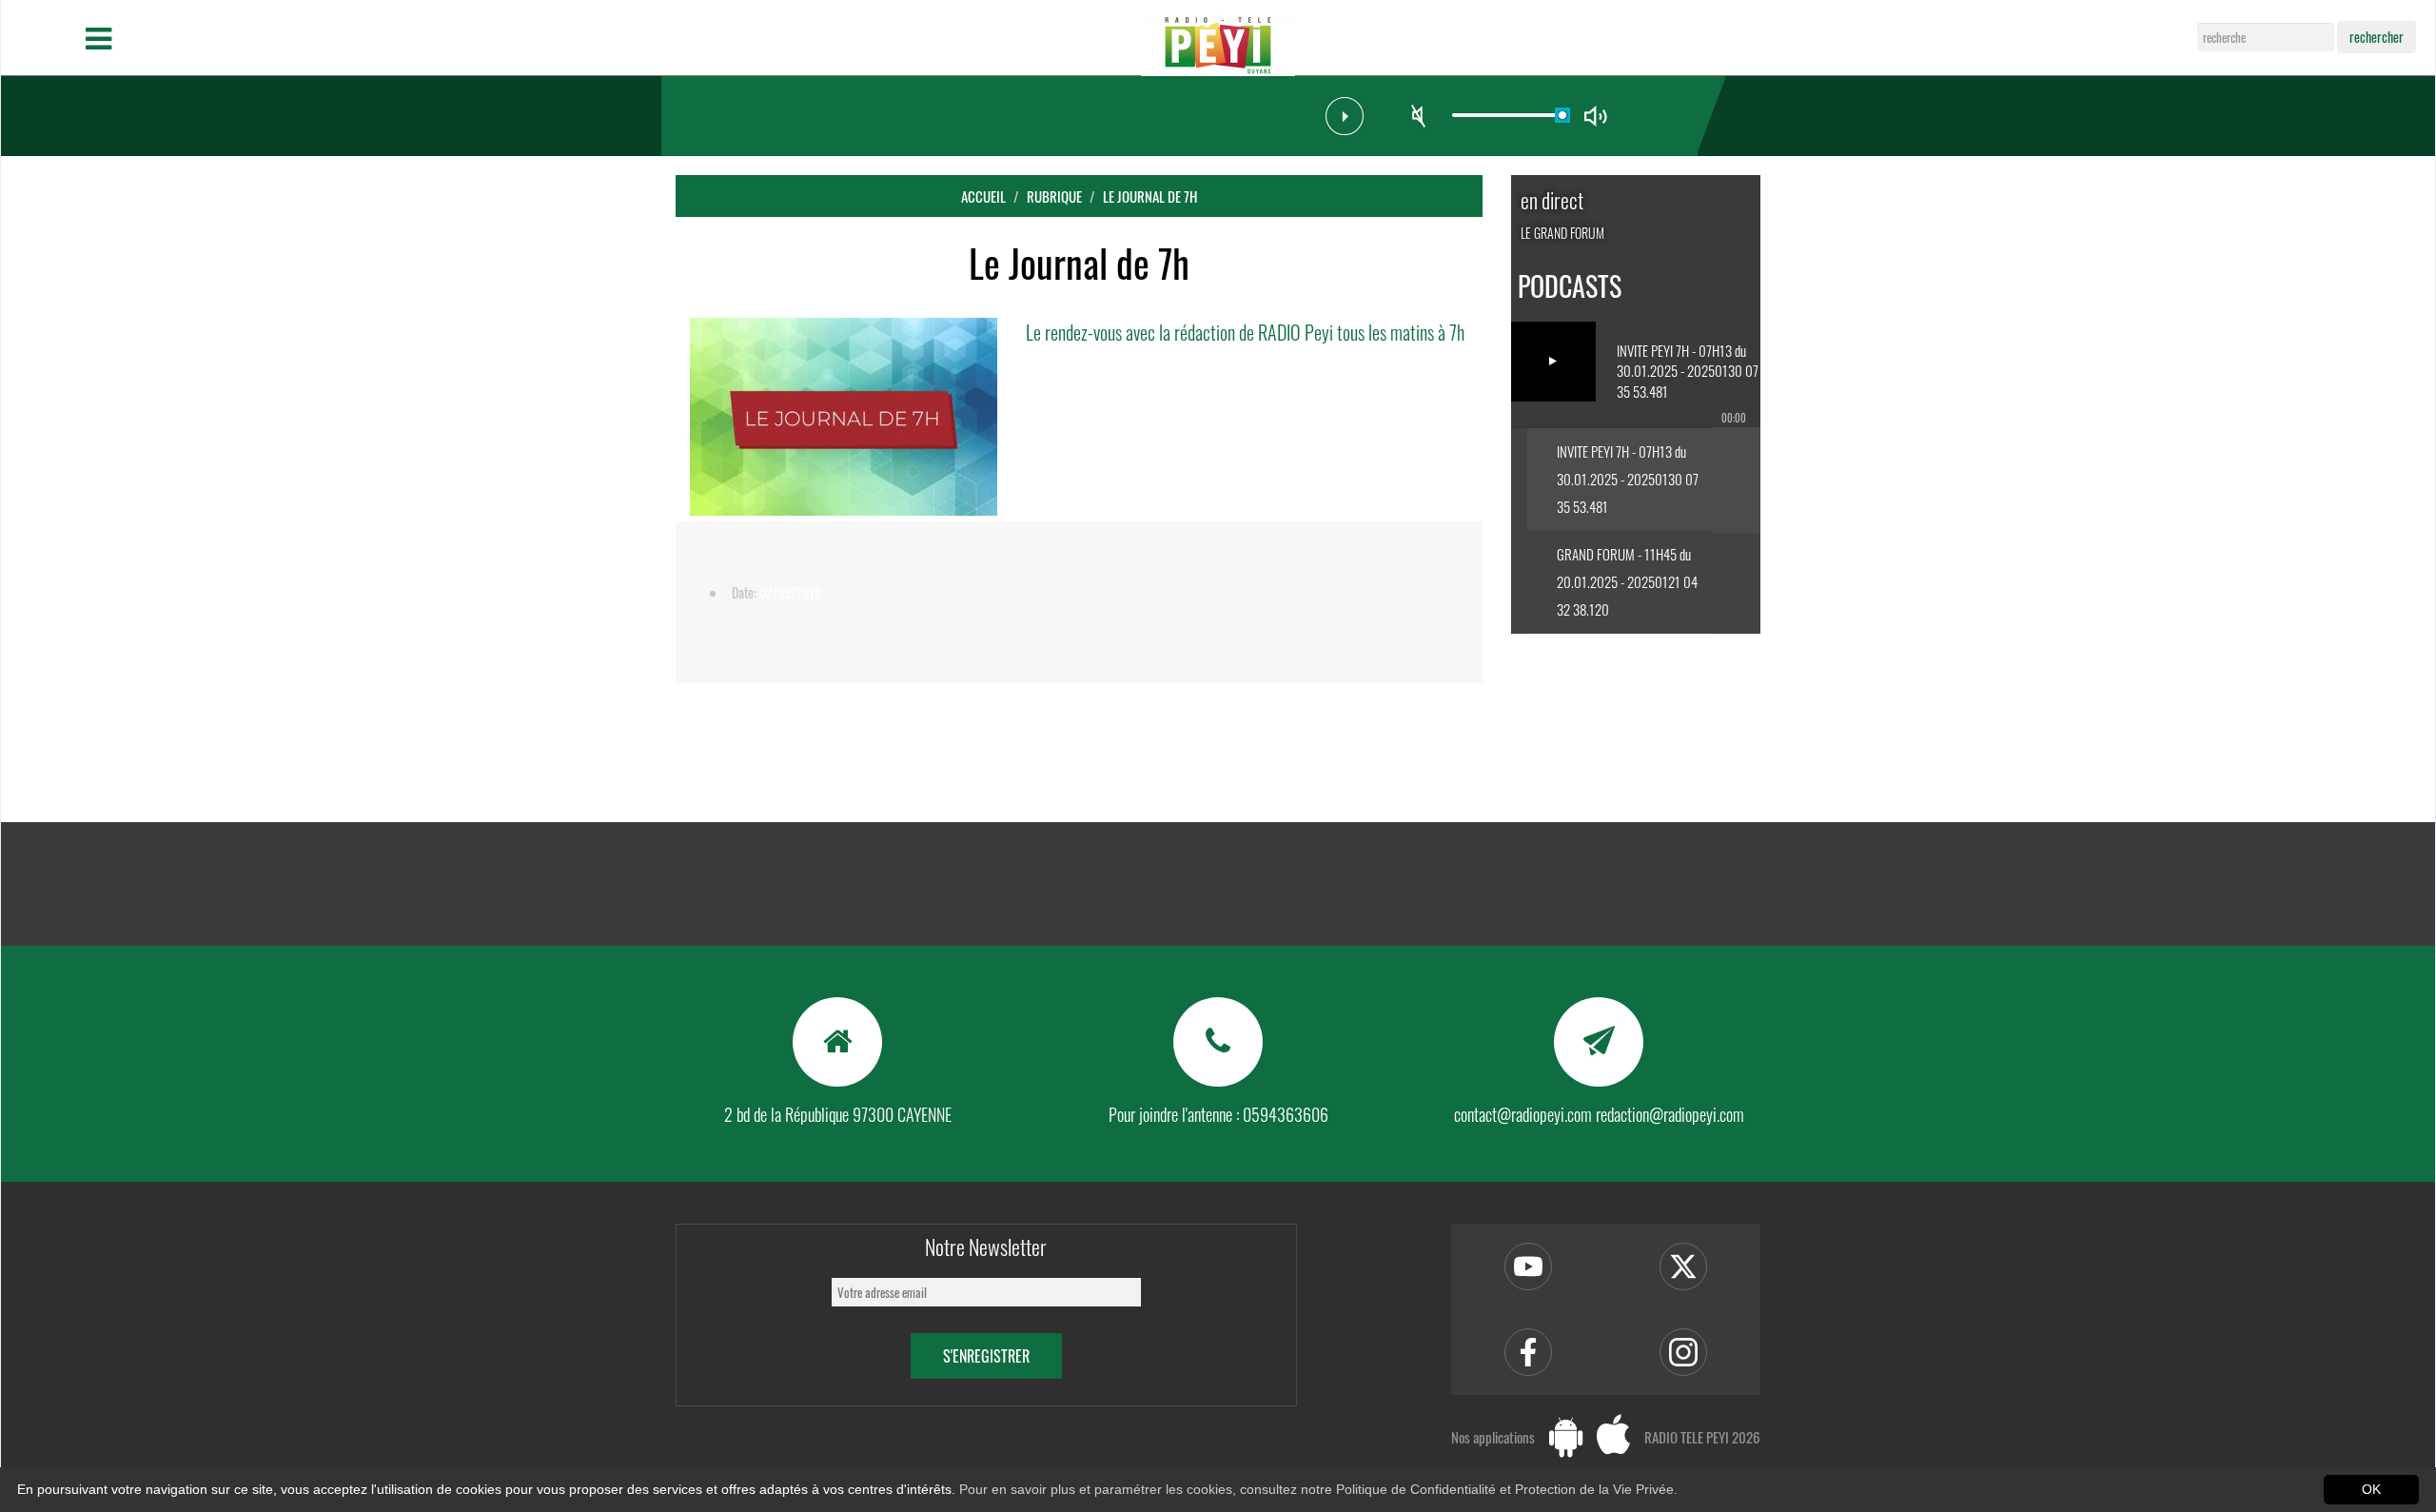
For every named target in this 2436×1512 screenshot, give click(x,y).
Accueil (983, 196)
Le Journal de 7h (1150, 196)
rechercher (2377, 37)
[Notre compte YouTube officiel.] (1528, 1267)
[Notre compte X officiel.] (1683, 1267)
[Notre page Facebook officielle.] (1528, 1352)
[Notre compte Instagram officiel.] (1683, 1352)
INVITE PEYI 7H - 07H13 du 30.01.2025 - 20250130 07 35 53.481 (1628, 479)
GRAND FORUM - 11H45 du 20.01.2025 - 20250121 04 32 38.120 (1627, 581)
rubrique (1054, 196)
